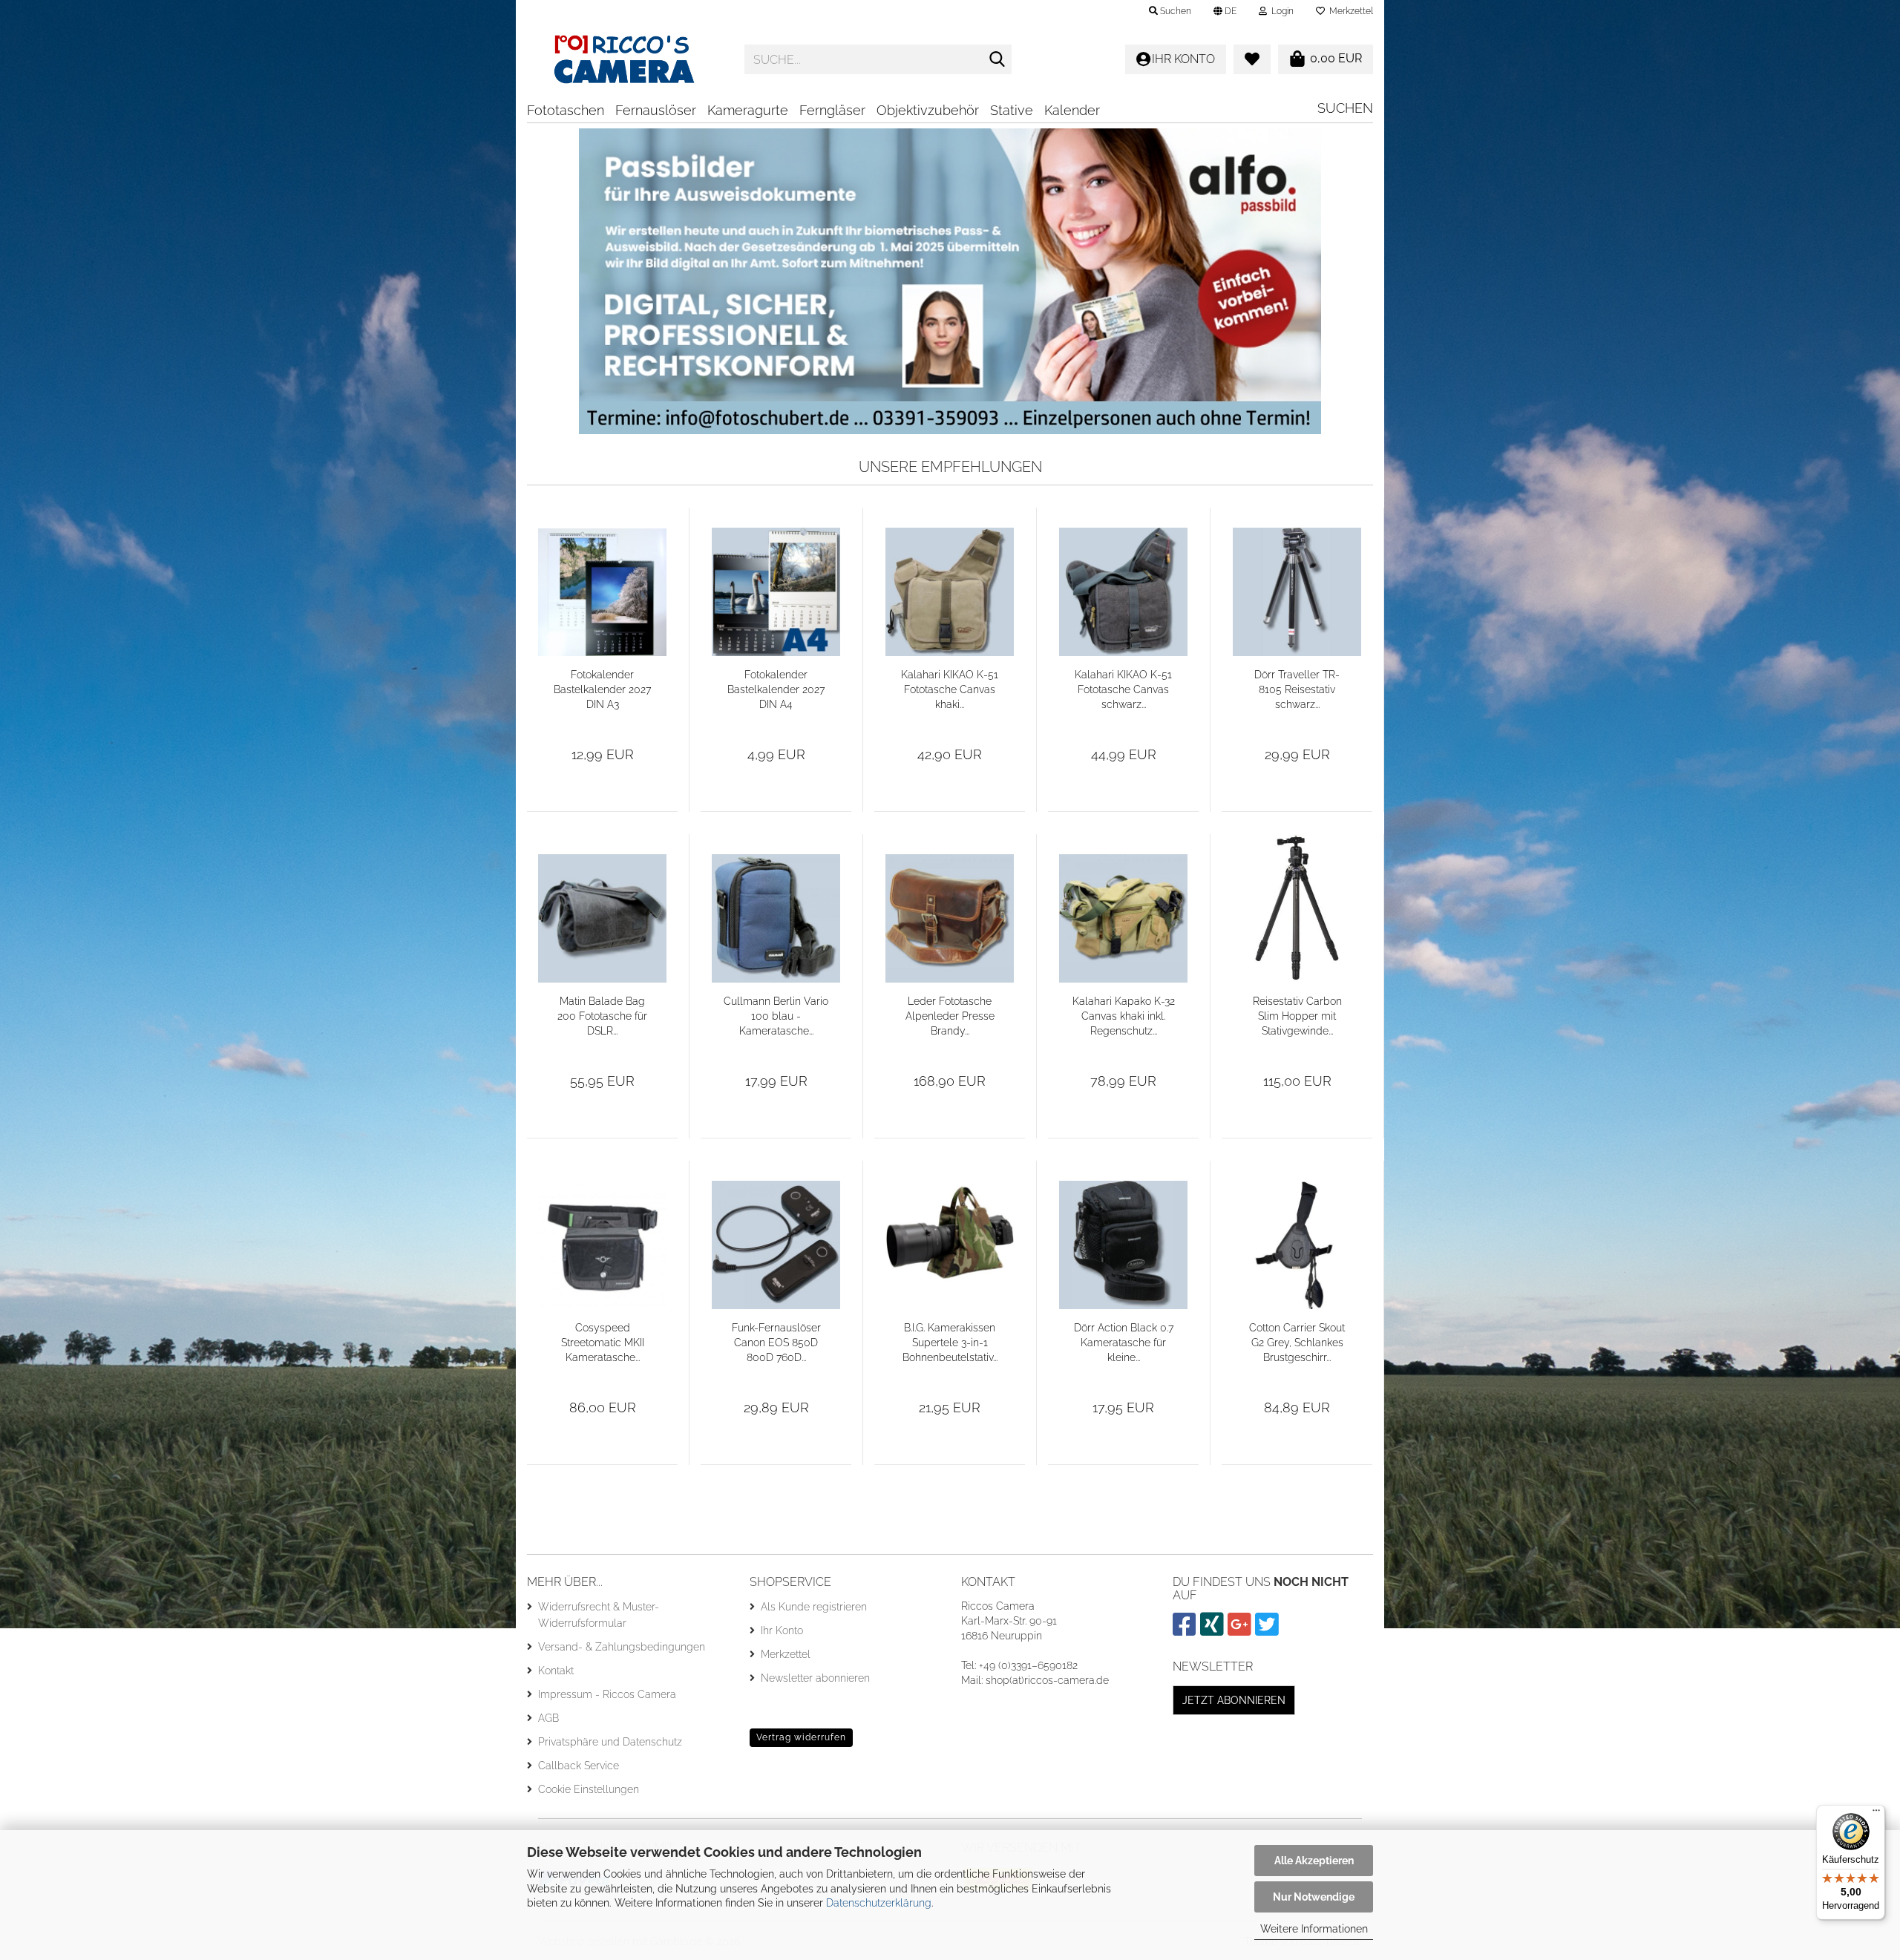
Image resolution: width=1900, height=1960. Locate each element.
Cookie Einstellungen (589, 1789)
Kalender (1072, 110)
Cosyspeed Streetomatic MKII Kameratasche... (603, 1343)
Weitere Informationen (1314, 1929)
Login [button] (1280, 11)
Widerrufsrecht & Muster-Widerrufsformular (599, 1615)
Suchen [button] (1175, 11)
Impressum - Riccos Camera (607, 1694)
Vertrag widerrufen (801, 1737)
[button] (1225, 11)
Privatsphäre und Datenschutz (610, 1742)
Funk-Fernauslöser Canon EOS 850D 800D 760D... (776, 1343)
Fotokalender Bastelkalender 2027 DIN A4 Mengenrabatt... (776, 690)
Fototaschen (566, 110)
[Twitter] (1269, 1630)
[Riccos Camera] (625, 59)
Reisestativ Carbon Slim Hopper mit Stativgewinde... (1297, 1016)
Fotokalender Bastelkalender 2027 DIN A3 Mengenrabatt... (602, 690)
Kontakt (556, 1671)
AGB (548, 1718)
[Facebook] (1186, 1630)
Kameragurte (748, 110)
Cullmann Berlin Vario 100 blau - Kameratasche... (776, 1016)
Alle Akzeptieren (1314, 1861)
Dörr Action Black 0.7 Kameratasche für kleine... (1124, 1343)
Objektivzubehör (928, 110)
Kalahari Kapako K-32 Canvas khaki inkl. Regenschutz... (1124, 1016)
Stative (1012, 110)
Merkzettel (1349, 11)
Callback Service (579, 1766)
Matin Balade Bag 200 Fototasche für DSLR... (602, 1016)
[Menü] (1876, 1814)
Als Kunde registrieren (814, 1607)
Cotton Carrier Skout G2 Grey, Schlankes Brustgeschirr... (1297, 1343)
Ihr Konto (782, 1630)
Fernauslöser (656, 110)
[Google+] (1241, 1630)
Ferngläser (832, 110)
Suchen (1345, 108)
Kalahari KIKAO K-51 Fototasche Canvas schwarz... (1123, 689)
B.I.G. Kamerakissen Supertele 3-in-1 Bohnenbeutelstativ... (950, 1343)
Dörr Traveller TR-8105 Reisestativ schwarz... (1297, 689)
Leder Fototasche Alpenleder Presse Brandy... (950, 1016)
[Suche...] (997, 60)
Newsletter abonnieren (815, 1678)
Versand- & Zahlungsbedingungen (622, 1647)
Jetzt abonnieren (1234, 1700)
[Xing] (1214, 1630)
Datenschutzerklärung (879, 1903)
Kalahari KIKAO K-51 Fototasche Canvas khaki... (950, 689)
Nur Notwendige (1314, 1897)
